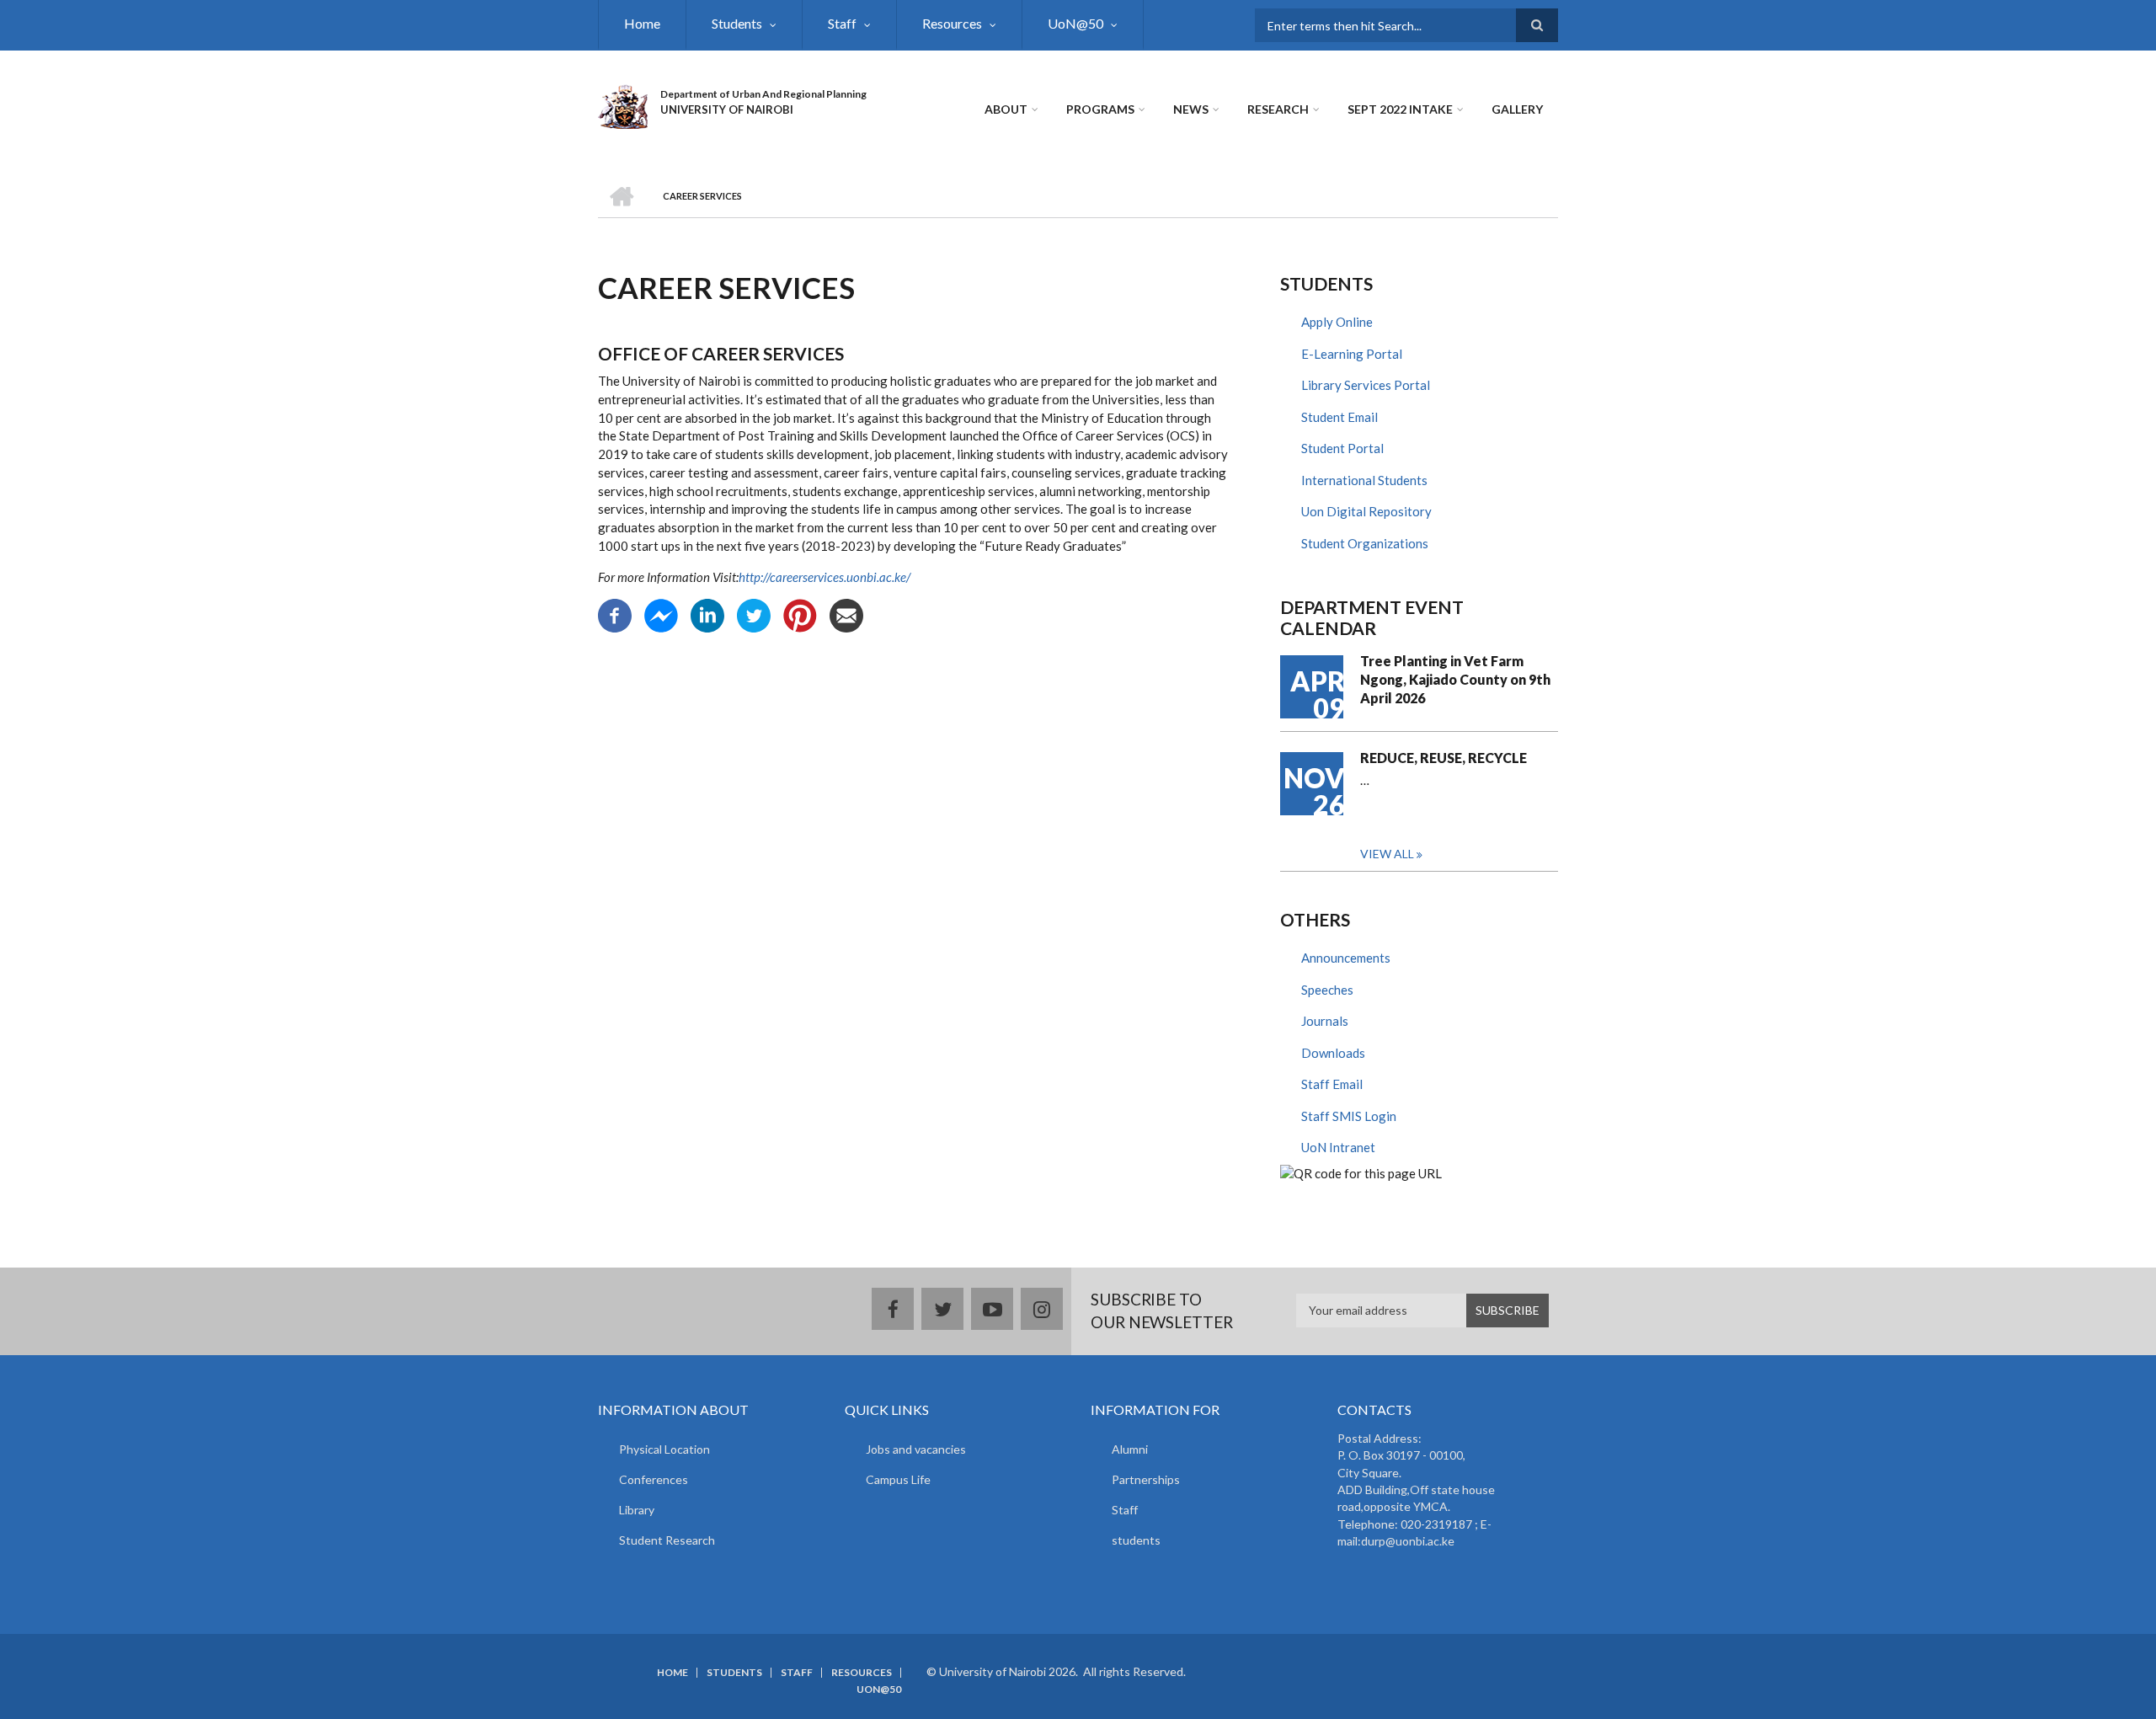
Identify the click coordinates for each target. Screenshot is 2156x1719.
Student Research (667, 1540)
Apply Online (1337, 322)
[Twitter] (754, 614)
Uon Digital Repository (1366, 511)
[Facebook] (615, 614)
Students (737, 23)
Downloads (1333, 1053)
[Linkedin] (707, 614)
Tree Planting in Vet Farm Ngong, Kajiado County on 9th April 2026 (1455, 679)
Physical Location (664, 1449)
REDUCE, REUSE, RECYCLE (1444, 758)
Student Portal (1342, 448)
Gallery (1517, 109)
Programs (1100, 109)
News (1191, 109)
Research (1278, 109)
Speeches (1327, 990)
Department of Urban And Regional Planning (763, 94)
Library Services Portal (1366, 385)
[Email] (846, 614)
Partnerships (1146, 1479)
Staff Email (1332, 1084)
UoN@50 (1075, 23)
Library (637, 1510)
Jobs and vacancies (916, 1449)
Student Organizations (1365, 543)
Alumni (1130, 1449)
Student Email (1339, 417)
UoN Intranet (1338, 1147)
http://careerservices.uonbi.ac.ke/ (825, 577)
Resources (952, 23)
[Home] (623, 104)
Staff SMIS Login (1349, 1116)
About (1006, 109)
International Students (1364, 480)
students (1136, 1540)
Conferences (654, 1479)
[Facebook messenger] (661, 614)
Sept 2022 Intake (1400, 109)
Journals (1325, 1021)
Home (642, 23)
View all (1387, 854)
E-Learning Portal (1352, 354)
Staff (842, 23)
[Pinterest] (800, 614)
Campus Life (898, 1479)
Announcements (1346, 958)
